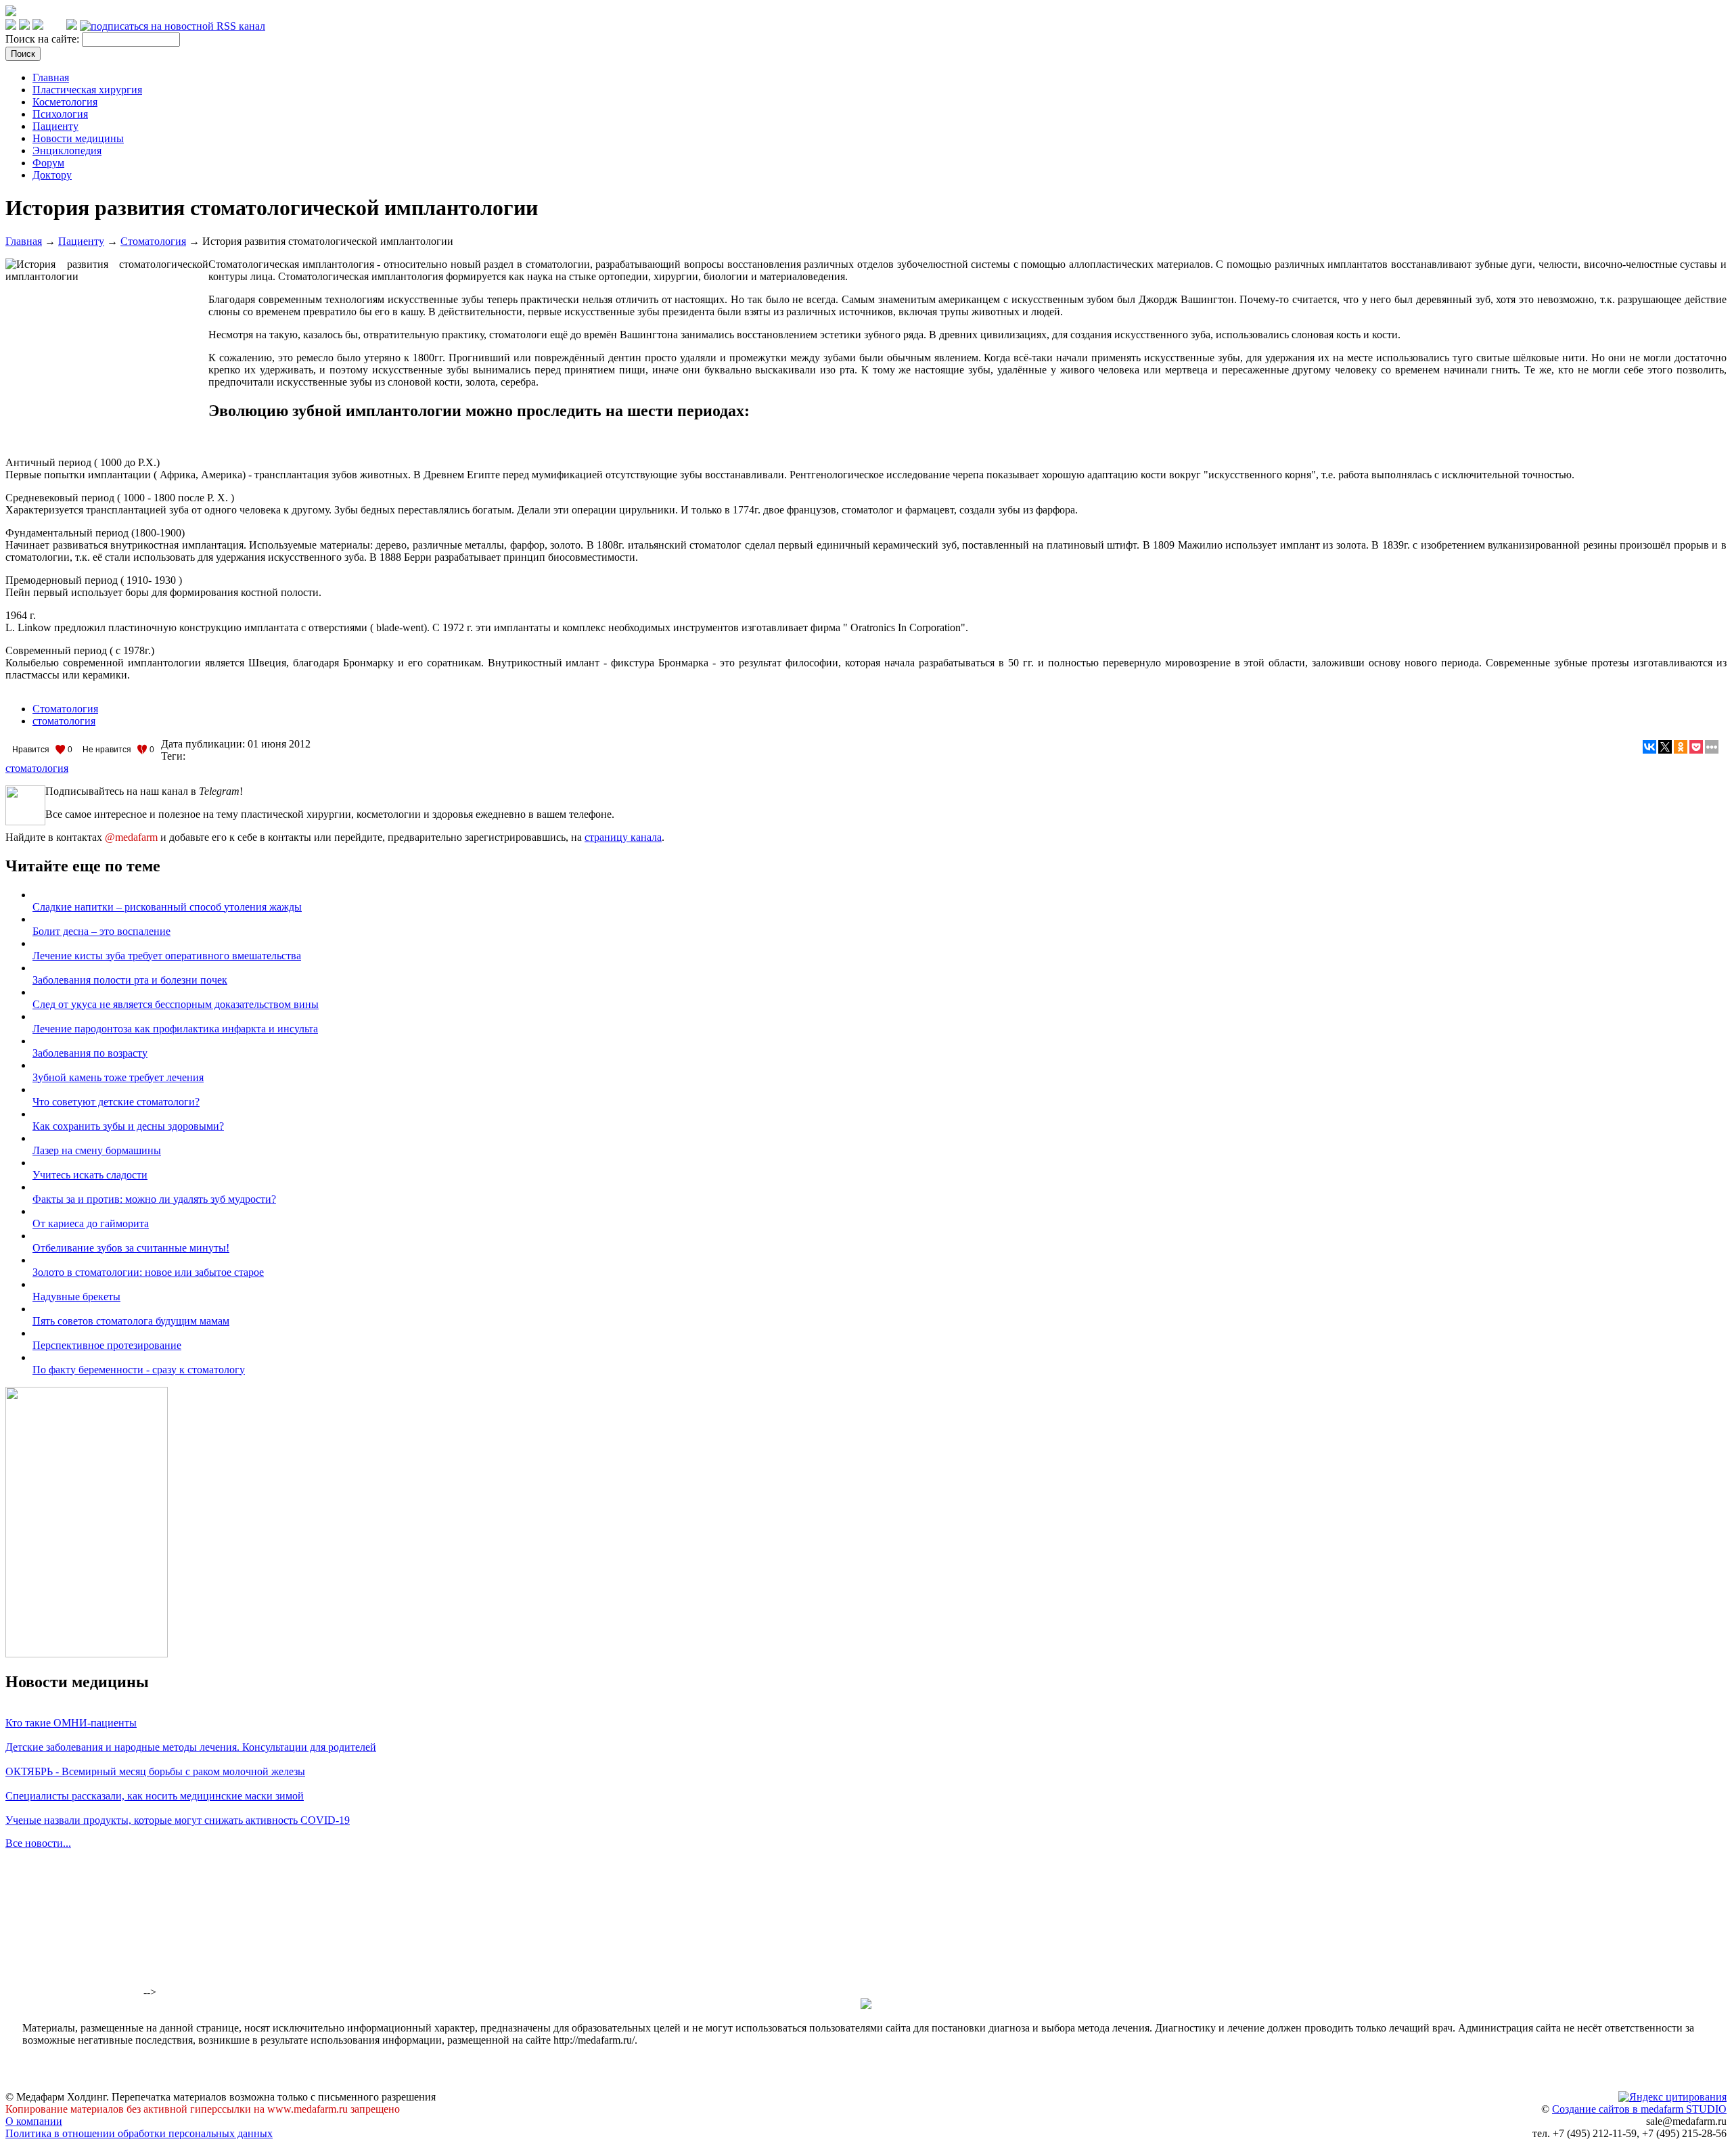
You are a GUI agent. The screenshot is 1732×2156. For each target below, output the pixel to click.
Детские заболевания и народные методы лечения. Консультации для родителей (191, 1747)
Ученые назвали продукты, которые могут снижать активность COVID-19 (178, 1820)
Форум (48, 163)
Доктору (52, 175)
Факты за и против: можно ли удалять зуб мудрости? (154, 1199)
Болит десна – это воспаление (101, 931)
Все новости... (38, 1843)
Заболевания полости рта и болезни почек (130, 980)
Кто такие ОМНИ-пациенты (71, 1723)
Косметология (65, 102)
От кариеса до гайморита (91, 1223)
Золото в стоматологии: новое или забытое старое (148, 1272)
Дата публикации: (204, 744)
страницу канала (623, 837)
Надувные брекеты (76, 1297)
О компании (34, 2121)
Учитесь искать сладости (90, 1175)
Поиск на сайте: (44, 39)
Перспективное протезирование (107, 1345)
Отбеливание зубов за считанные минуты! (131, 1248)
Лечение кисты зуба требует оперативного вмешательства (167, 956)
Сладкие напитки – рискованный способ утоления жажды (167, 907)
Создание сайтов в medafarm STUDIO (1639, 2109)
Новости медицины (78, 138)
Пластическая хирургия (87, 90)
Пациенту (55, 126)
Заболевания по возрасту (90, 1053)
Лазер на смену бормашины (97, 1150)
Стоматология (153, 241)
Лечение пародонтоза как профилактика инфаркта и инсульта (175, 1029)
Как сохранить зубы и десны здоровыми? (128, 1126)
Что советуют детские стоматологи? (116, 1102)
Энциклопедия (67, 151)
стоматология (64, 721)
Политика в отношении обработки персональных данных (139, 2133)
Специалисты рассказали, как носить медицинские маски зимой (155, 1796)
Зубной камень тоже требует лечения (118, 1077)
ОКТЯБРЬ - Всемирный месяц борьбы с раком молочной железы (155, 1771)
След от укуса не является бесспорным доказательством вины (176, 1004)
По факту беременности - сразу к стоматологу (139, 1370)
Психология (60, 114)
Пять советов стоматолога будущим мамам (131, 1321)
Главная (51, 77)
